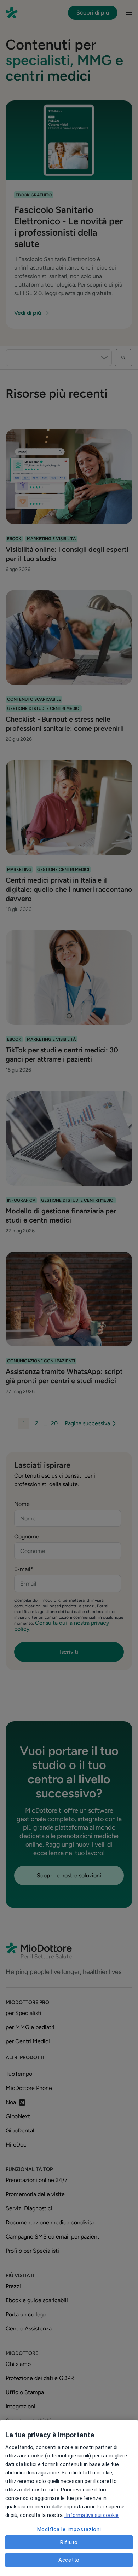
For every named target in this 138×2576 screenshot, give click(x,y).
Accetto (69, 2560)
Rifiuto (69, 2542)
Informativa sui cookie (91, 2515)
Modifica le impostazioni (69, 2529)
